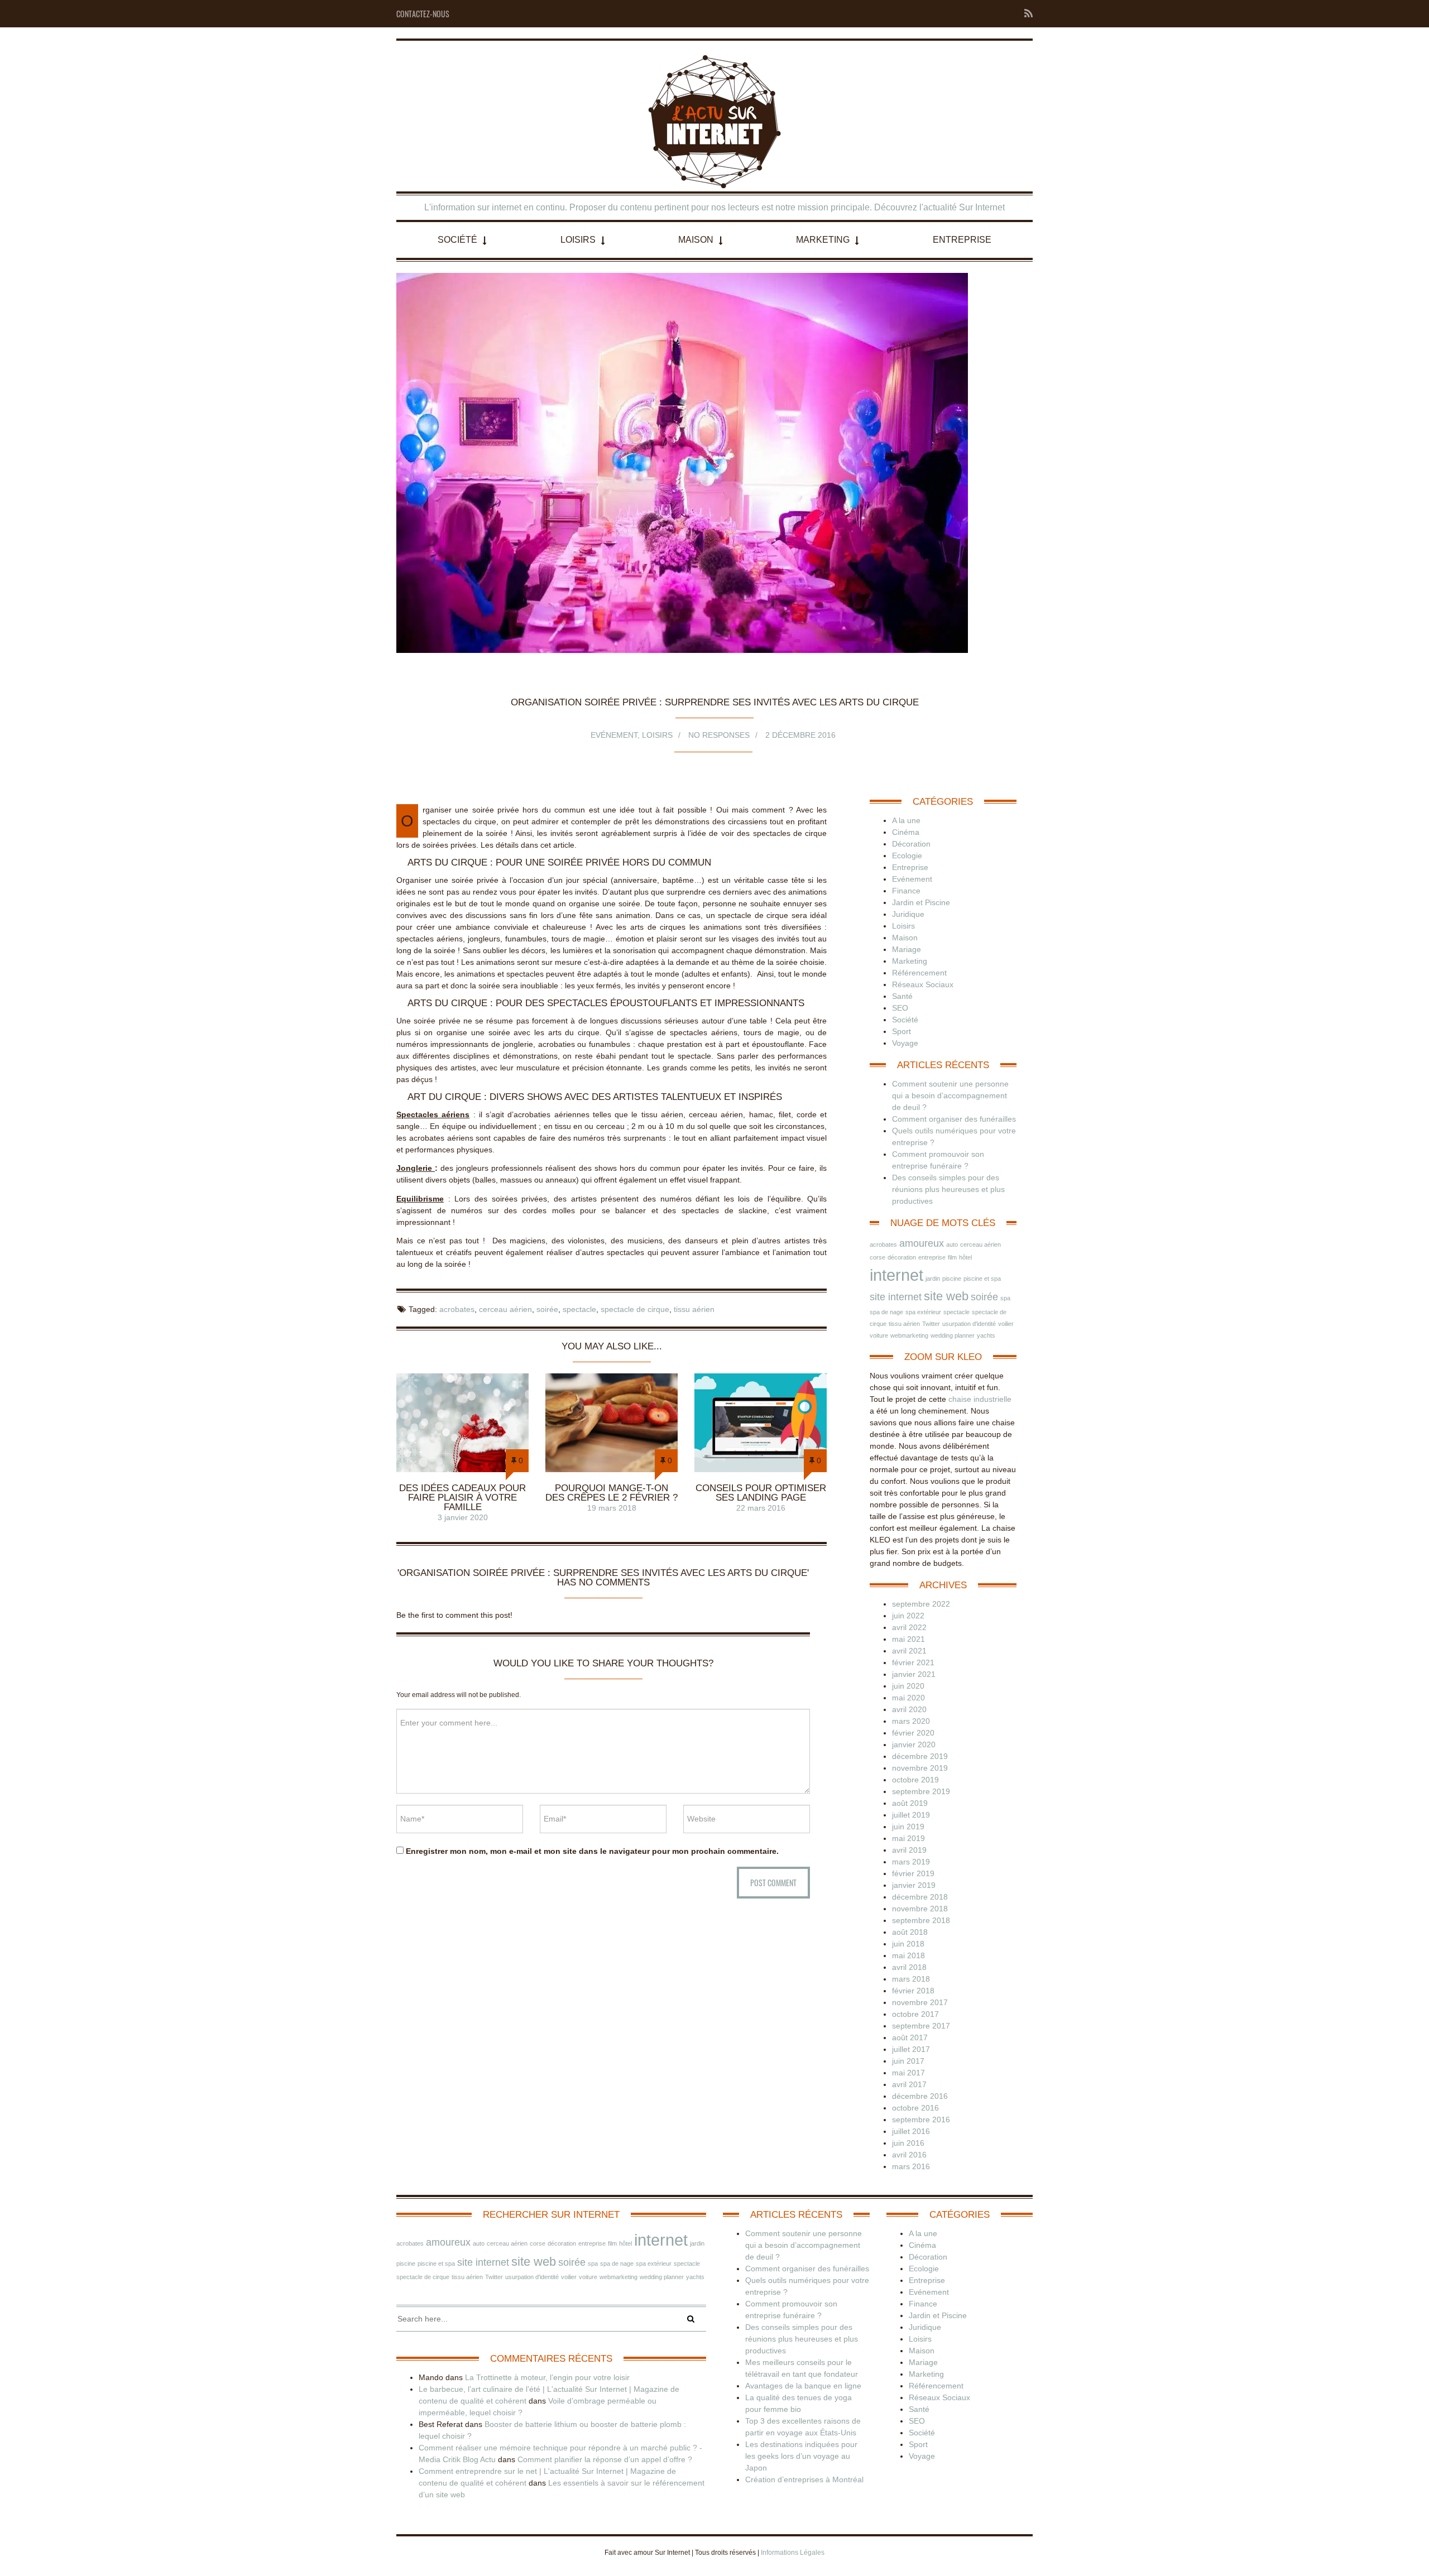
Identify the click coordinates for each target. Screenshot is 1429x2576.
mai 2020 (908, 1698)
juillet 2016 (911, 2131)
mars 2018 (911, 1979)
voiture (879, 1335)
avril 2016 (909, 2155)
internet (896, 1275)
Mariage (907, 949)
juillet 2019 (911, 1815)
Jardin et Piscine (921, 902)
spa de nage (886, 1312)
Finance (906, 891)
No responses (719, 735)
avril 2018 (909, 1967)
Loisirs (578, 240)
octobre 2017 (915, 2014)
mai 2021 (908, 1639)
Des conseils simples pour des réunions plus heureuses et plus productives (948, 1189)
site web (946, 1296)
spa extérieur (923, 1312)
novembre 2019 (920, 1768)
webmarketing (909, 1335)
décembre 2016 (920, 2096)
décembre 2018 (920, 1897)
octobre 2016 (915, 2108)
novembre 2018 (920, 1909)
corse (877, 1257)
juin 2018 (908, 1944)
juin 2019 (908, 1827)
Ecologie (907, 856)
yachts (986, 1335)
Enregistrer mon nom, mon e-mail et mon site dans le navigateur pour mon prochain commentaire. (592, 1851)
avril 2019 (909, 1850)
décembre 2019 (920, 1756)
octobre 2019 (915, 1780)
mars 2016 (911, 2166)
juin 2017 (908, 2061)
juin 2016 (908, 2143)
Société (457, 240)
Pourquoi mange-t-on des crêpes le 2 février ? (612, 1493)
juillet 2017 (911, 2049)
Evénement (614, 735)
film (952, 1257)
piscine (952, 1279)
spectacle (579, 1309)
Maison (696, 240)
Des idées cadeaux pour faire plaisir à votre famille (462, 1498)
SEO (900, 1008)
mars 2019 (911, 1862)
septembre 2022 (921, 1604)
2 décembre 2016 (800, 735)
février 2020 (913, 1733)
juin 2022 (908, 1616)
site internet (896, 1297)
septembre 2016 (921, 2120)
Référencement (919, 973)
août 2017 (910, 2037)
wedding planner (953, 1335)
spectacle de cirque (635, 1309)
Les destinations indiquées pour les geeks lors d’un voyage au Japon (801, 2456)
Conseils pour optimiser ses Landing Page (761, 1493)
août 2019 (910, 1803)
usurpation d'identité (969, 1324)
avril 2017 (909, 2084)
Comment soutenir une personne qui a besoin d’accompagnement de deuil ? (950, 1095)
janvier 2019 (914, 1885)
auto (952, 1244)
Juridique (908, 914)
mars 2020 (911, 1721)
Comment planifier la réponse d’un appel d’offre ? (605, 2459)
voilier (1006, 1324)
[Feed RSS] (1025, 14)
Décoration (911, 844)
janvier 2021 (914, 1674)
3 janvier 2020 (463, 1517)
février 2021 (913, 1662)
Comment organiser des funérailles (954, 1119)
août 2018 (910, 1932)
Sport (901, 1031)
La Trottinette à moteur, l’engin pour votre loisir (547, 2377)
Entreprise (962, 240)
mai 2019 (908, 1838)
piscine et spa (982, 1279)
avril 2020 (909, 1709)
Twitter (931, 1324)
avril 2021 (909, 1651)
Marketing (823, 240)
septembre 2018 (921, 1920)
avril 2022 (909, 1627)
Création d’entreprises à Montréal (804, 2479)
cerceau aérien (505, 1309)
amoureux (922, 1243)
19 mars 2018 (612, 1508)
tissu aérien (694, 1309)
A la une (906, 820)
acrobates (457, 1309)
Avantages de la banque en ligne (803, 2386)
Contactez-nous (423, 14)
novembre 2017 (920, 2002)
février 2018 (913, 1991)
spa (1005, 1298)
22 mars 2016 (761, 1508)
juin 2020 (908, 1686)
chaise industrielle (980, 1399)
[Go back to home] (714, 122)
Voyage (905, 1043)
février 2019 (913, 1873)
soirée (547, 1309)
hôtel (965, 1257)
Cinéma (906, 832)
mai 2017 (908, 2073)
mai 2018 (908, 1955)
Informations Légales (793, 2553)
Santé (902, 996)
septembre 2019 (921, 1791)
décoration (902, 1257)
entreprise (932, 1257)
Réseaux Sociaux (923, 984)
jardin (933, 1279)
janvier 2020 (914, 1744)
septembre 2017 (921, 2026)
